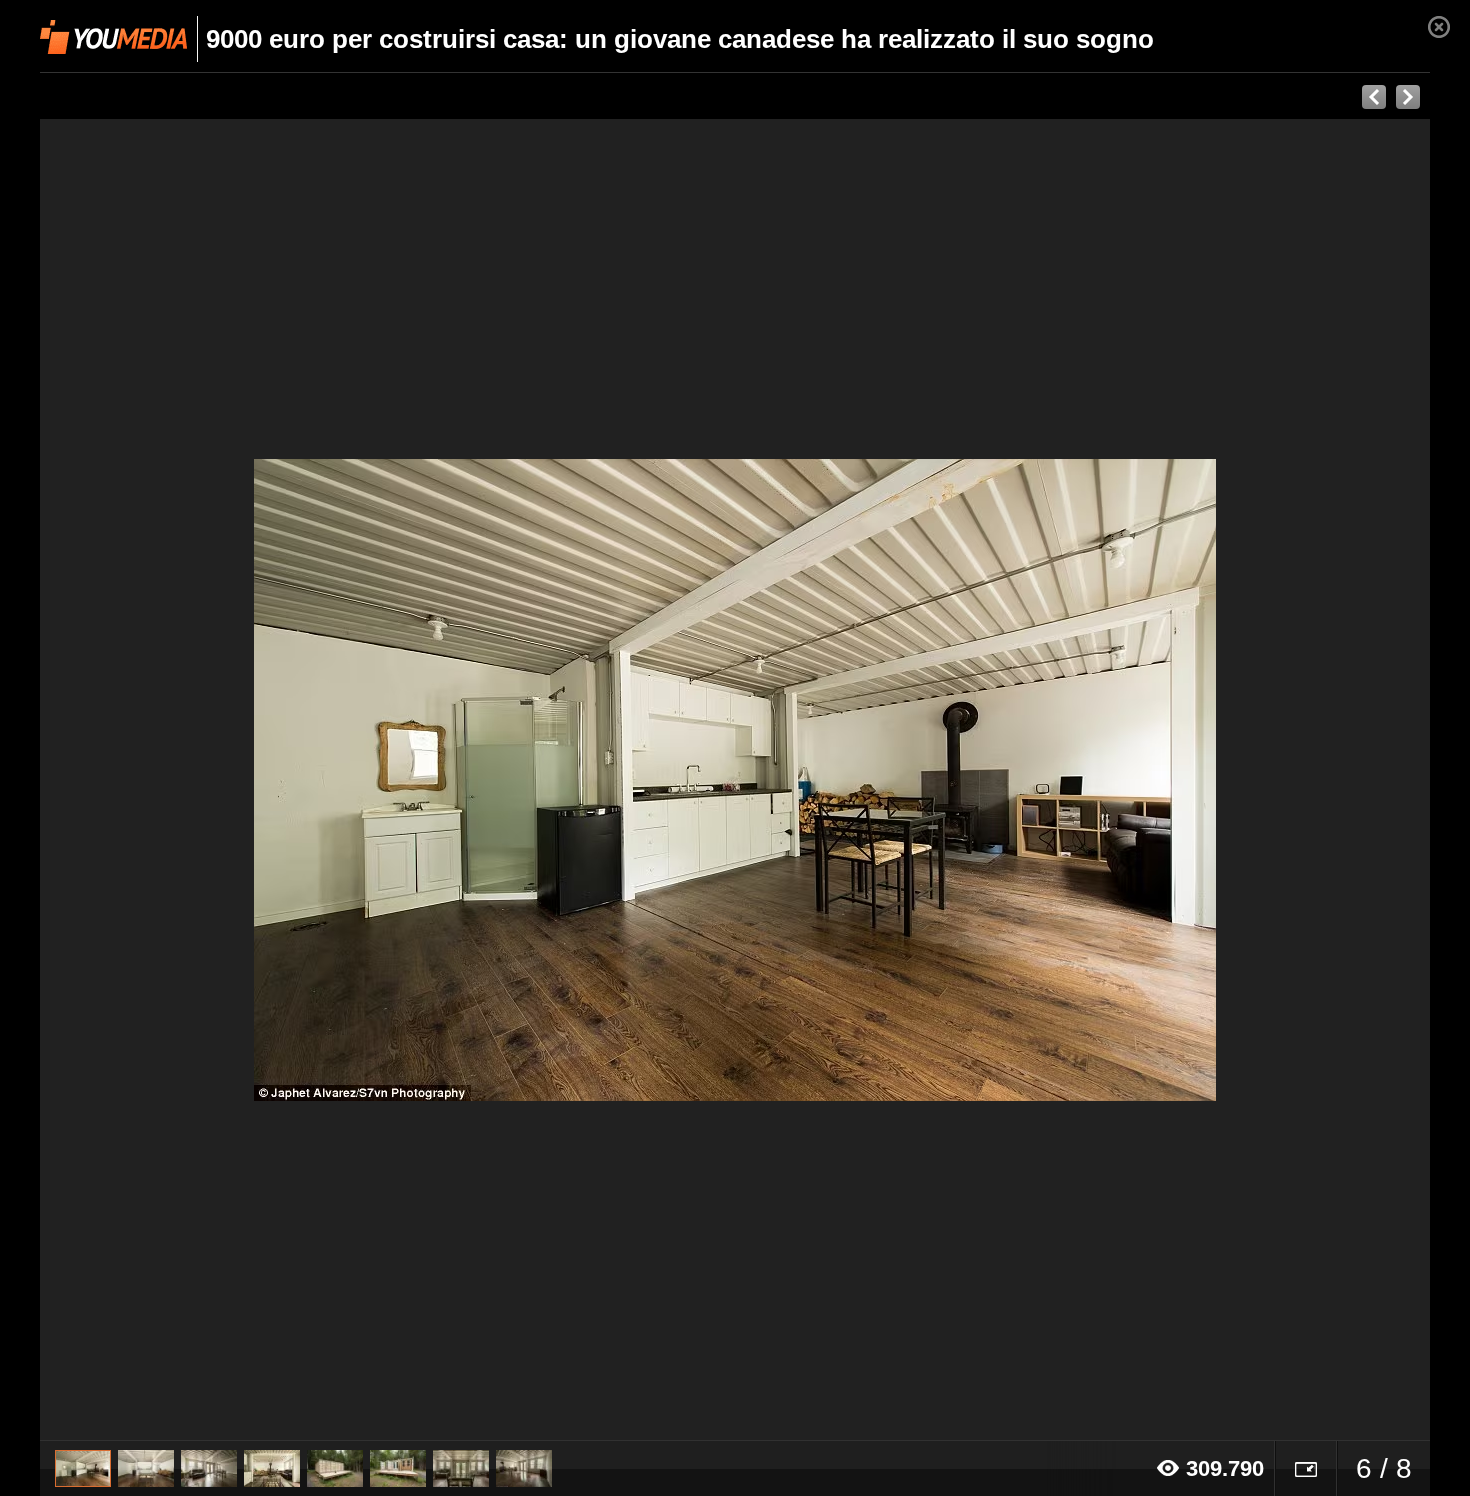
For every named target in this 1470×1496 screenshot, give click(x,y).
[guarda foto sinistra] (179, 780)
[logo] (113, 37)
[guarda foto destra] (874, 780)
